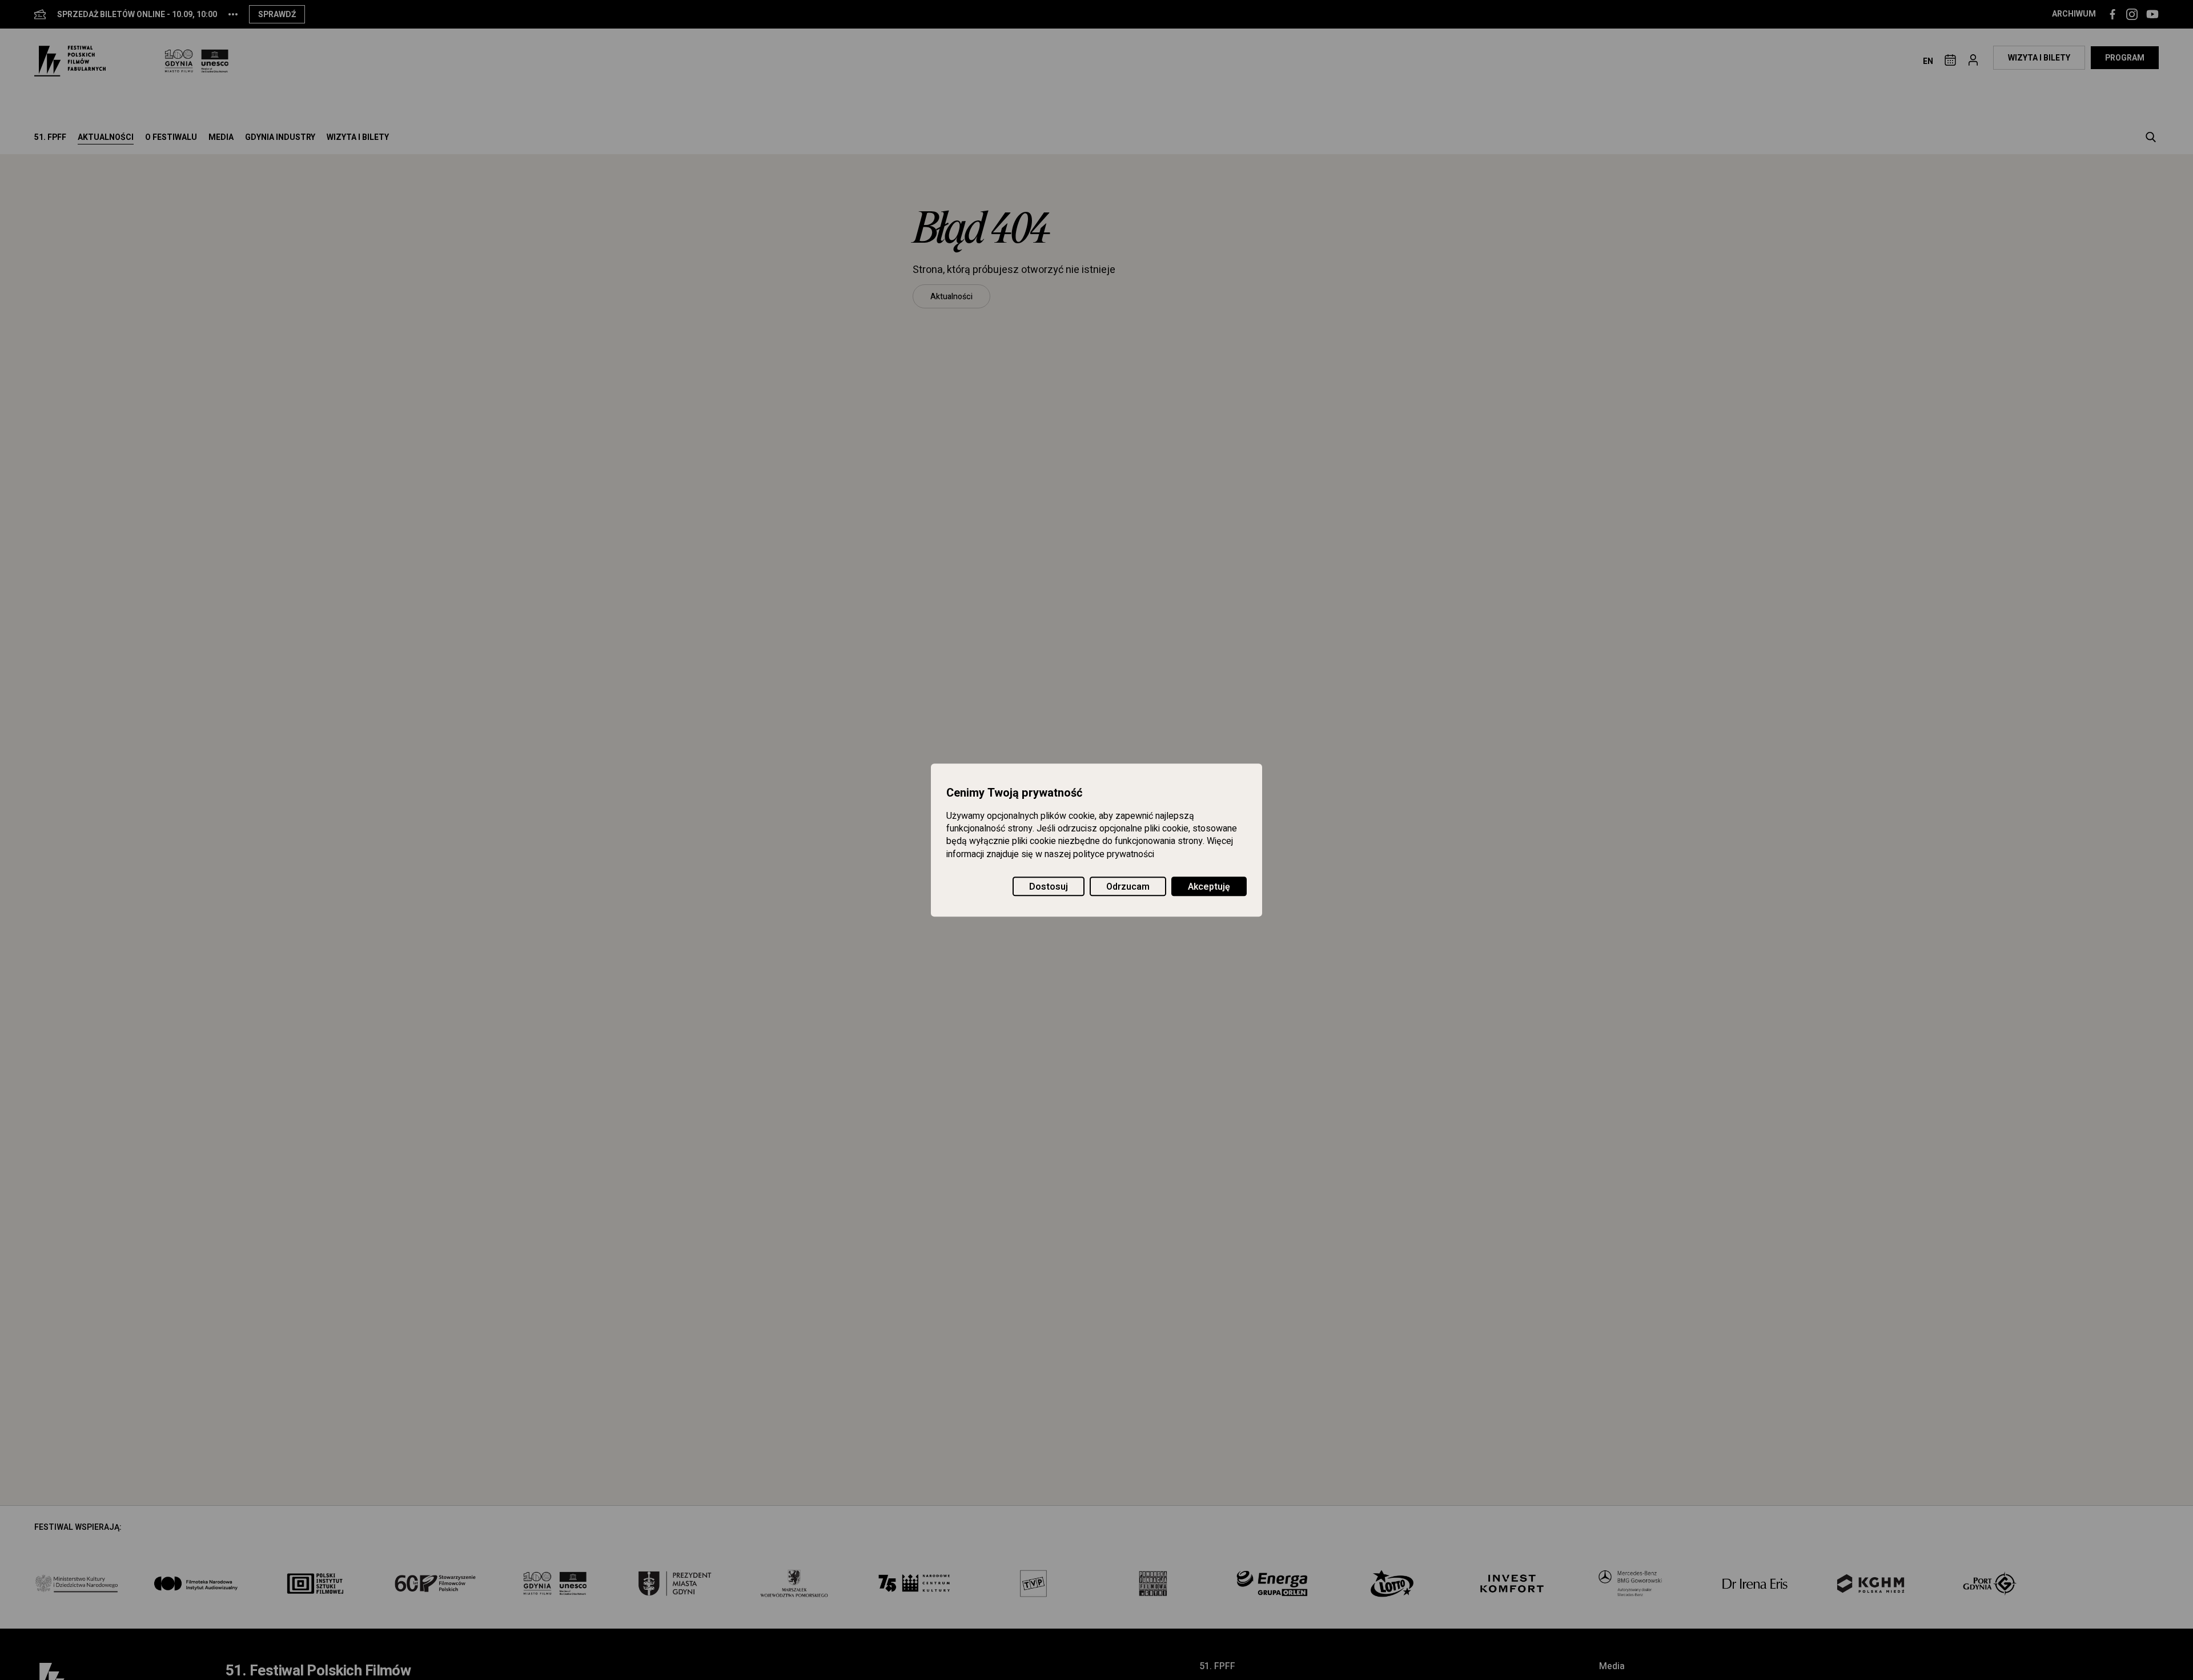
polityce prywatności (1114, 854)
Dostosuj (1049, 887)
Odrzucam (1128, 887)
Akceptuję (1209, 887)
